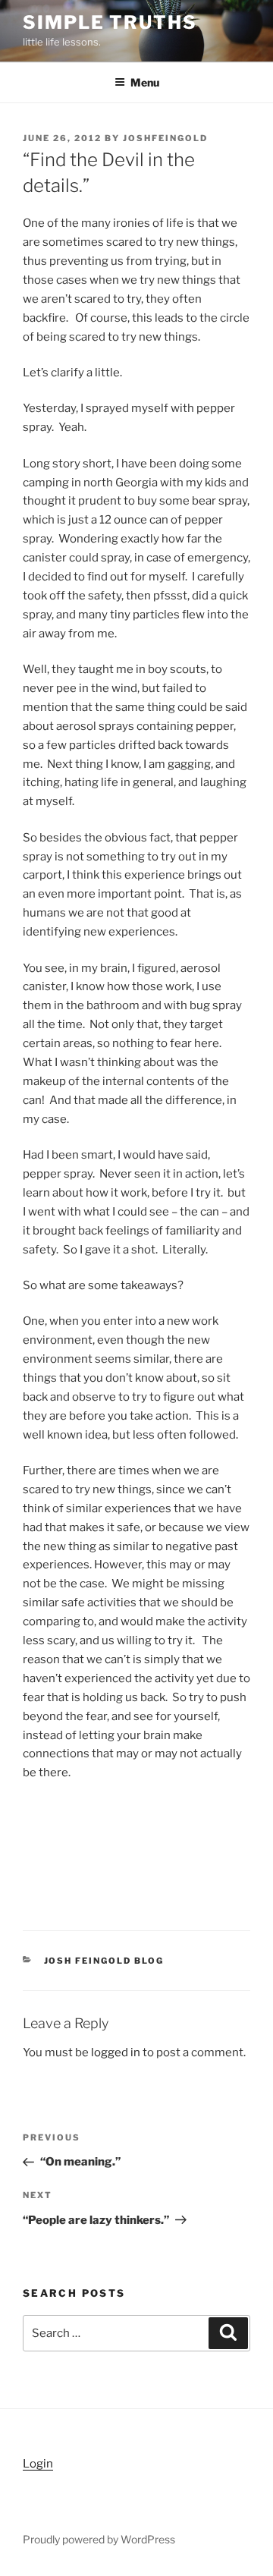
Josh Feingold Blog (104, 1961)
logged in (116, 2052)
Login (38, 2464)
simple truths (110, 22)
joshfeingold (165, 138)
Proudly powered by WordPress (99, 2539)
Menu (145, 82)
